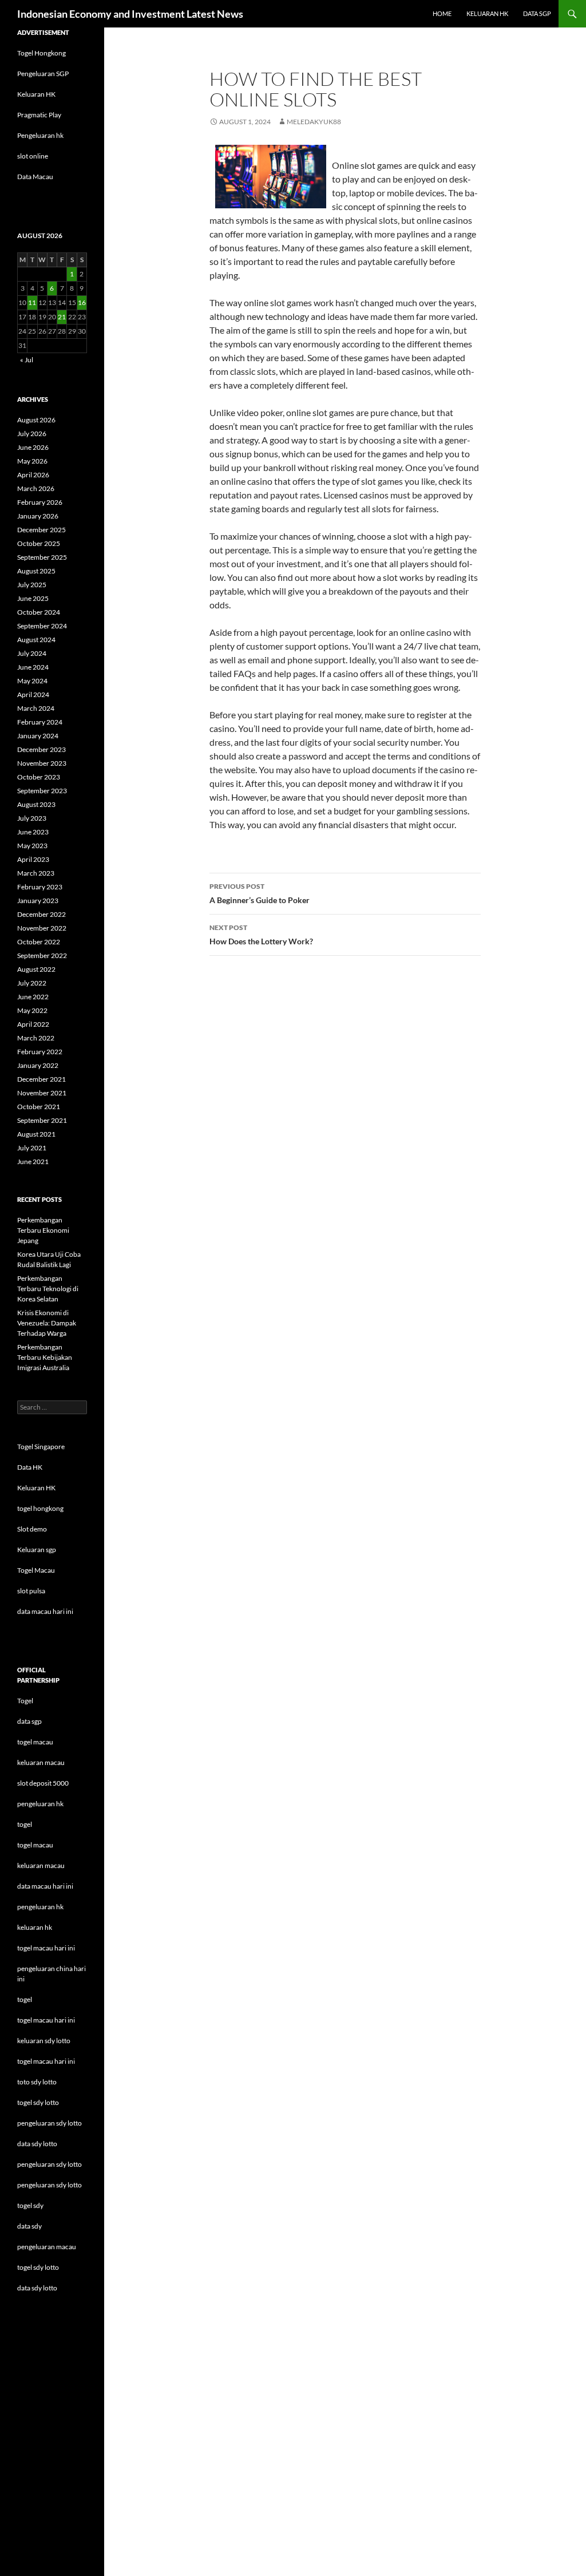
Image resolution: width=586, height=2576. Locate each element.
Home (442, 13)
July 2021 (32, 1148)
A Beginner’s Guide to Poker (260, 893)
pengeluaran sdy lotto (50, 2164)
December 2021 (41, 1079)
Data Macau (35, 177)
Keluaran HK (36, 94)
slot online (33, 156)
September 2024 (42, 626)
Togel (25, 1701)
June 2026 (33, 447)
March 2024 (36, 708)
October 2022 (39, 942)
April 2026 (33, 475)
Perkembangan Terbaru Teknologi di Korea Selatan (48, 1289)
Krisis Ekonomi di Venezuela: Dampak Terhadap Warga (47, 1323)
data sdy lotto (37, 2288)
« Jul (27, 360)
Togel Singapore (41, 1447)
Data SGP (537, 13)
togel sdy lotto (38, 2267)
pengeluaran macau (47, 2247)
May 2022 (32, 1010)
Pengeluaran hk (40, 135)
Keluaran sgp (37, 1550)
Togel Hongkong (41, 53)
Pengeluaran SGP (43, 74)
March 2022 (36, 1038)
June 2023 (33, 832)
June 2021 (33, 1162)
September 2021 (42, 1120)
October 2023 (39, 777)
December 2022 (41, 914)
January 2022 (38, 1065)
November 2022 (42, 928)
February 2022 (40, 1052)
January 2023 (38, 901)
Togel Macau (36, 1570)
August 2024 (36, 640)
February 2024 (40, 722)
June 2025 (33, 598)
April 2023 (33, 859)
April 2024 (33, 695)
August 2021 (36, 1134)
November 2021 (42, 1093)
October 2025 (39, 543)
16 (82, 302)
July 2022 (32, 983)
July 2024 (32, 653)
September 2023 (42, 791)
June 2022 (33, 997)
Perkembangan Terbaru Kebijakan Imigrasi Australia (45, 1357)
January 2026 (38, 516)
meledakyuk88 (314, 122)
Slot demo (32, 1529)
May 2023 (32, 846)
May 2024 (32, 681)
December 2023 (41, 749)
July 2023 (32, 818)
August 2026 (36, 420)
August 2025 (36, 571)
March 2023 (36, 873)
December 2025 (41, 530)
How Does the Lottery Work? (261, 935)
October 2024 (39, 612)
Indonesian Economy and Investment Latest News (130, 14)
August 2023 (36, 804)
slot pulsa (31, 1591)
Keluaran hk (487, 13)
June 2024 (33, 667)
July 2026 (32, 434)
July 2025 (32, 585)
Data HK (30, 1467)
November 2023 (42, 763)
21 (62, 317)
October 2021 (39, 1107)
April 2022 (33, 1024)
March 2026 (36, 488)
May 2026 (32, 461)
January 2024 (38, 736)
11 (32, 302)
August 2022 (36, 969)
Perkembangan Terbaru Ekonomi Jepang (43, 1230)
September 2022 (42, 955)
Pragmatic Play (39, 115)
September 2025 (42, 557)
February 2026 (40, 502)
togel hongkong (40, 1508)
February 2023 (40, 887)
